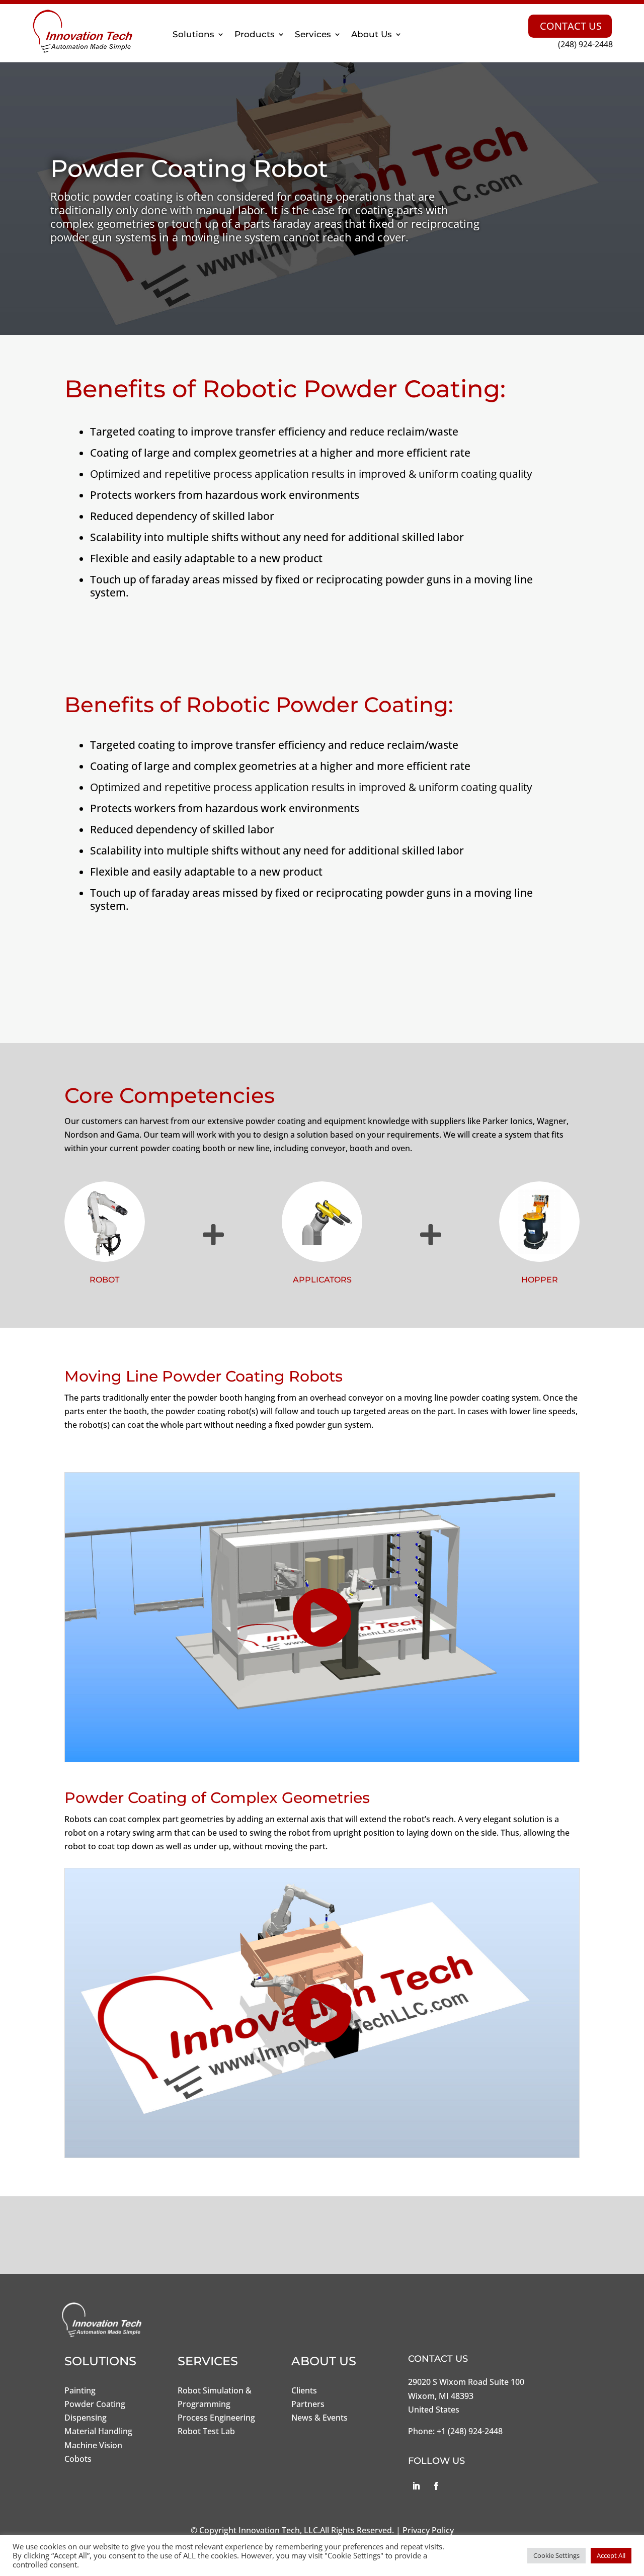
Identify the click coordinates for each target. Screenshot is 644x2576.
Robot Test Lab (206, 2431)
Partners (308, 2404)
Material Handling (98, 2431)
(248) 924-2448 (585, 44)
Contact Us (571, 26)
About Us (372, 34)
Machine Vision (93, 2445)
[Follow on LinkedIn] (416, 2486)
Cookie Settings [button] (556, 2555)
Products (255, 34)
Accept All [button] (611, 2555)
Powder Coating (95, 2404)
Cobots (78, 2459)
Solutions (193, 34)
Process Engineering (216, 2418)
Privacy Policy (428, 2530)
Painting (80, 2390)
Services (313, 34)
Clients (304, 2390)
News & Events (319, 2418)
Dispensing (86, 2418)
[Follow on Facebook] (436, 2486)
